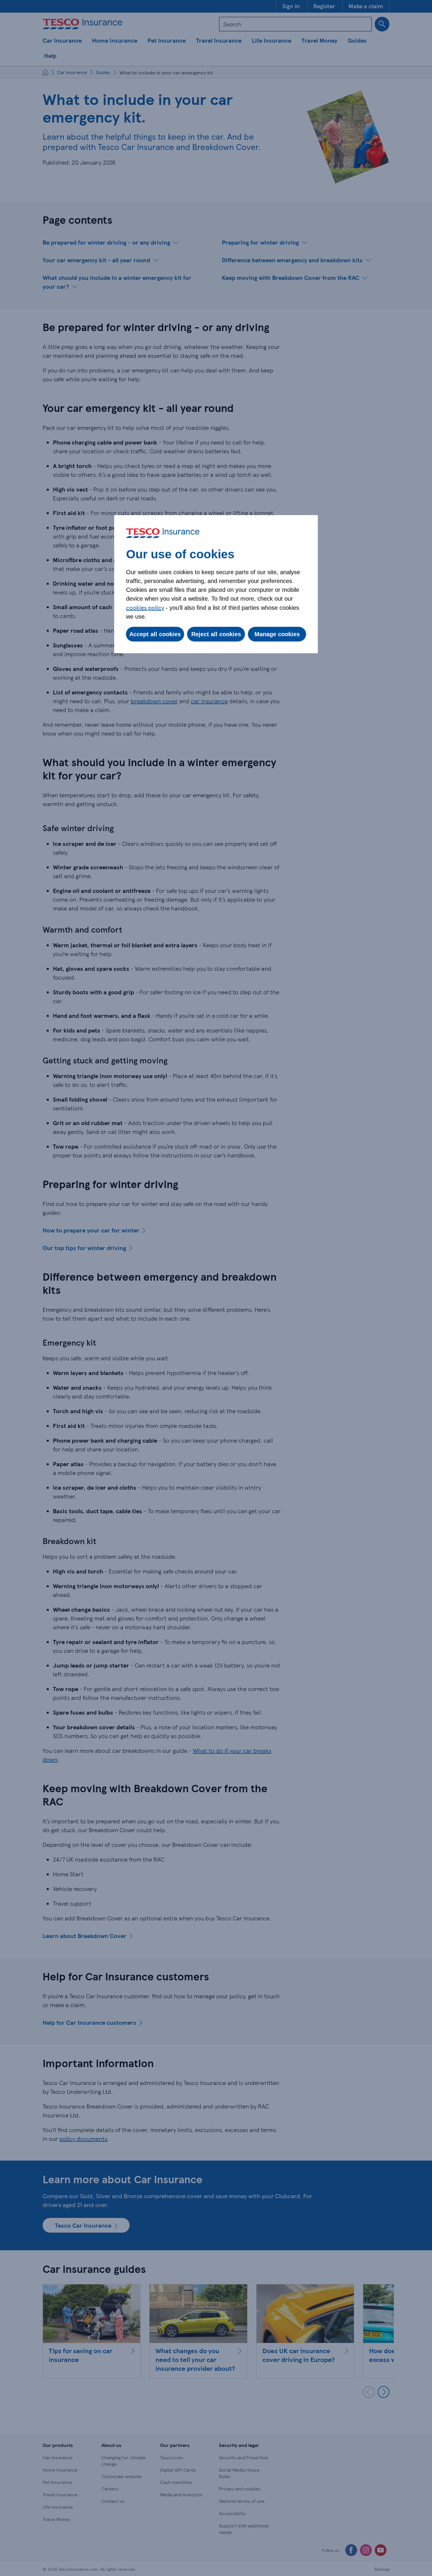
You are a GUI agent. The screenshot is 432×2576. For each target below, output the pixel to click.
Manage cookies (277, 634)
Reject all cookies (216, 634)
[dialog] (216, 584)
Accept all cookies (155, 634)
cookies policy (145, 607)
